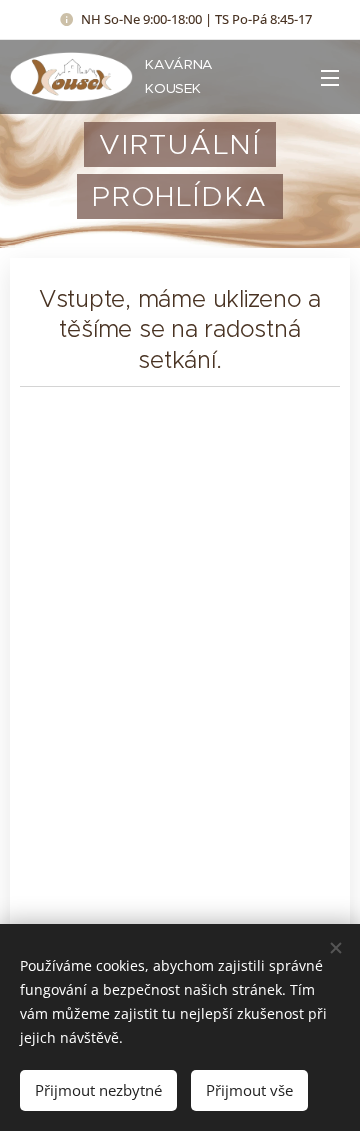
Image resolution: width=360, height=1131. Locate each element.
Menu (330, 77)
